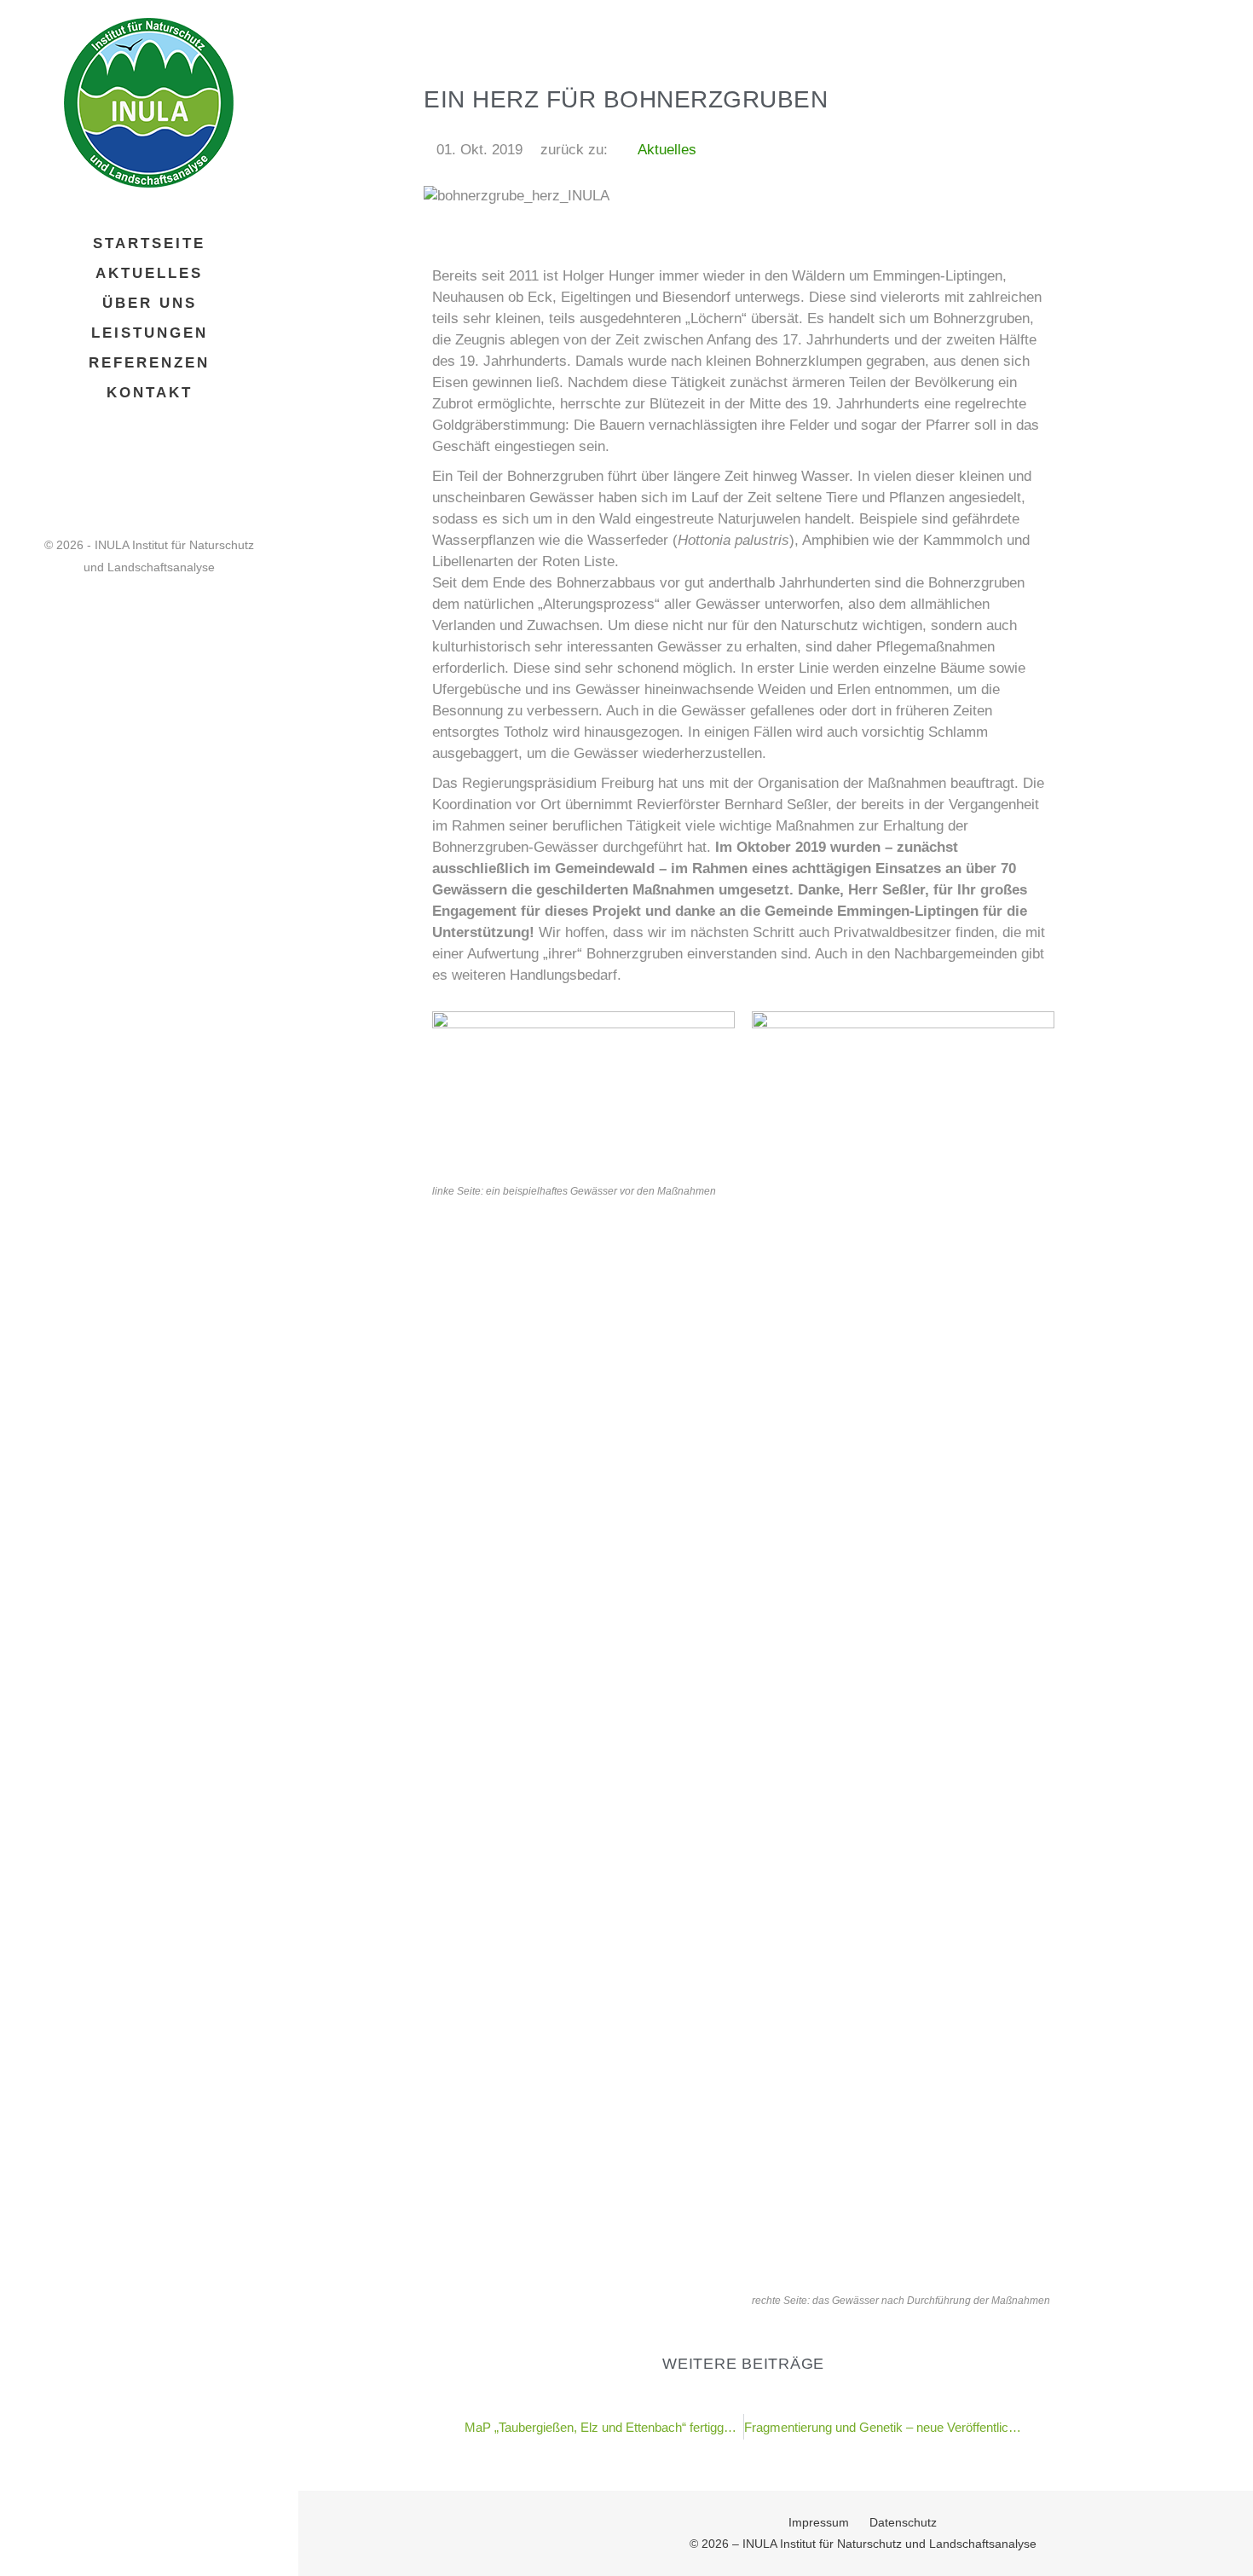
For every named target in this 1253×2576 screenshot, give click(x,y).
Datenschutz (903, 2522)
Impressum (819, 2522)
